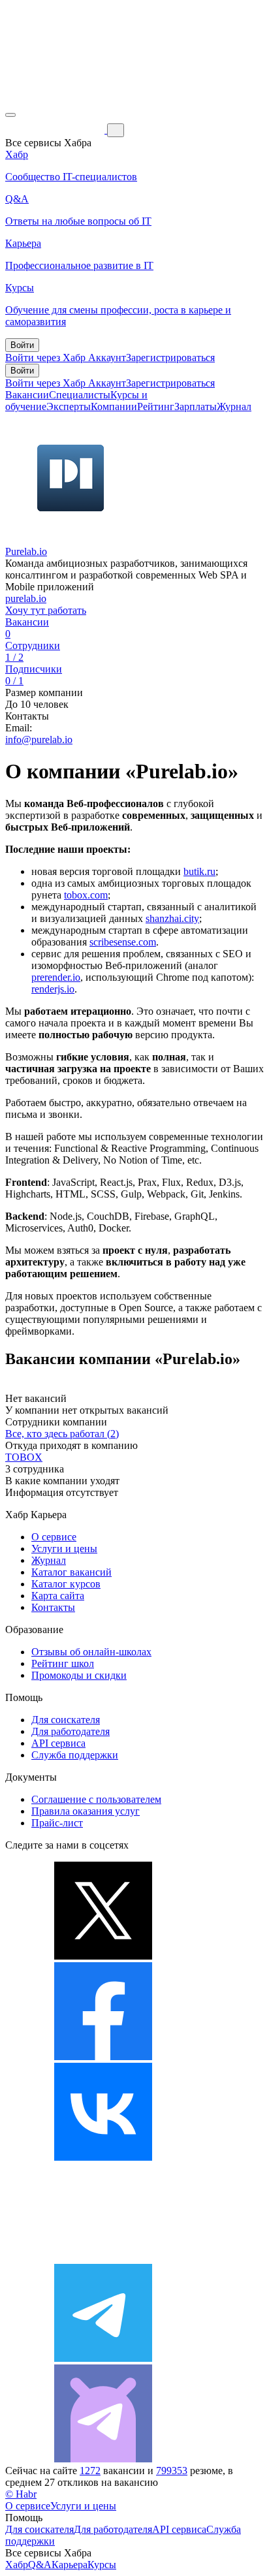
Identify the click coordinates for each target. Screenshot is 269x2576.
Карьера (70, 2565)
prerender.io (56, 977)
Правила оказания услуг (86, 1811)
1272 (90, 2471)
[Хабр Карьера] (56, 130)
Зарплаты (196, 406)
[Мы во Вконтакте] (103, 2157)
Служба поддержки (75, 1755)
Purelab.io (26, 551)
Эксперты (69, 406)
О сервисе (54, 1537)
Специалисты (80, 395)
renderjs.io (53, 989)
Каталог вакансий (71, 1572)
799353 (172, 2471)
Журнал (234, 406)
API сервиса (58, 1743)
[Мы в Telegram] (103, 2358)
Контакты (53, 1607)
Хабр (17, 2565)
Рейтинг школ (63, 1663)
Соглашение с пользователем (96, 1799)
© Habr (21, 2494)
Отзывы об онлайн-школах (91, 1652)
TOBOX (24, 1457)
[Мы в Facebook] (103, 2057)
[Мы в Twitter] (103, 1956)
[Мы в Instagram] (103, 2258)
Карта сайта (58, 1596)
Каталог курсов (66, 1584)
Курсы (102, 2565)
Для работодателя (71, 1731)
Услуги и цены (64, 1549)
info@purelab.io (39, 739)
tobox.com (86, 895)
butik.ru (199, 871)
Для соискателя (66, 1720)
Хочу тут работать (46, 610)
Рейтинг (156, 406)
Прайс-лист (57, 1823)
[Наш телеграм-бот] (103, 2459)
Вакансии (27, 395)
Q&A (40, 2565)
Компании (114, 406)
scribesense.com (123, 942)
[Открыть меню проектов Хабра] (10, 115)
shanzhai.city (172, 918)
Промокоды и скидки (79, 1675)
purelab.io (26, 598)
